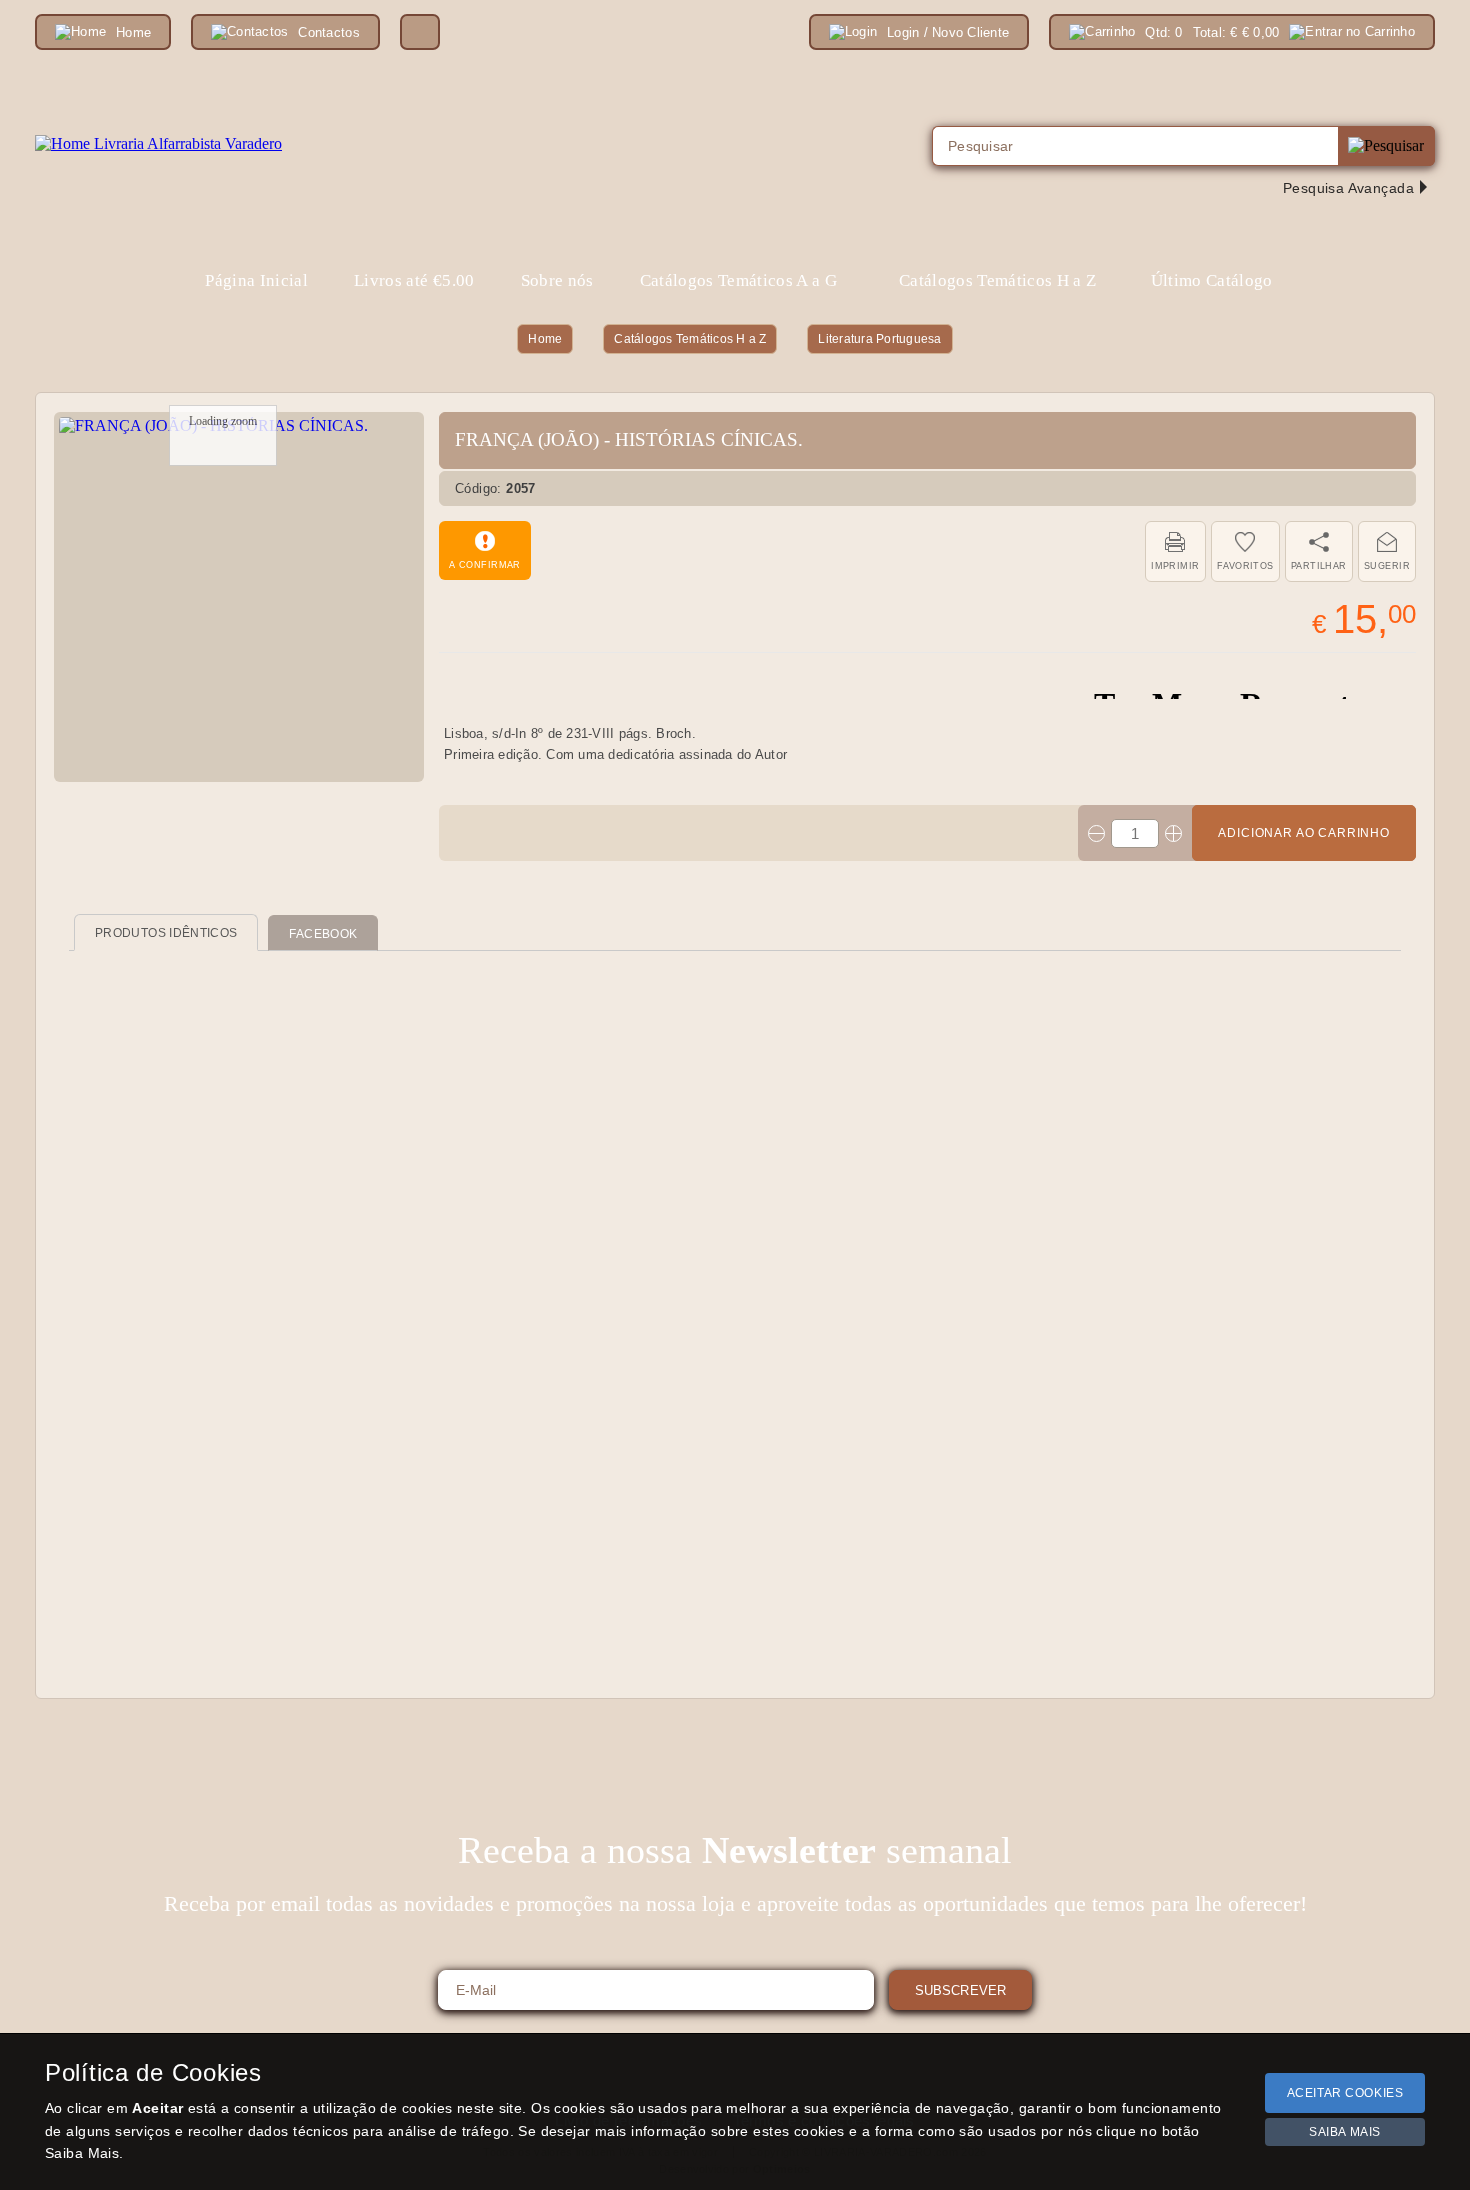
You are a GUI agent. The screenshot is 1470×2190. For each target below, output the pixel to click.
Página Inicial (256, 280)
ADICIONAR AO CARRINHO (1304, 833)
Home (545, 339)
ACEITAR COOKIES (1345, 2093)
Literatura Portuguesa (879, 339)
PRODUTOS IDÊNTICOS (166, 933)
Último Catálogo (1212, 280)
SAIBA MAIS (1345, 2132)
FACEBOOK (323, 934)
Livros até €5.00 (414, 280)
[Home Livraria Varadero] (158, 144)
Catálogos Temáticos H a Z (690, 339)
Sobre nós (557, 280)
